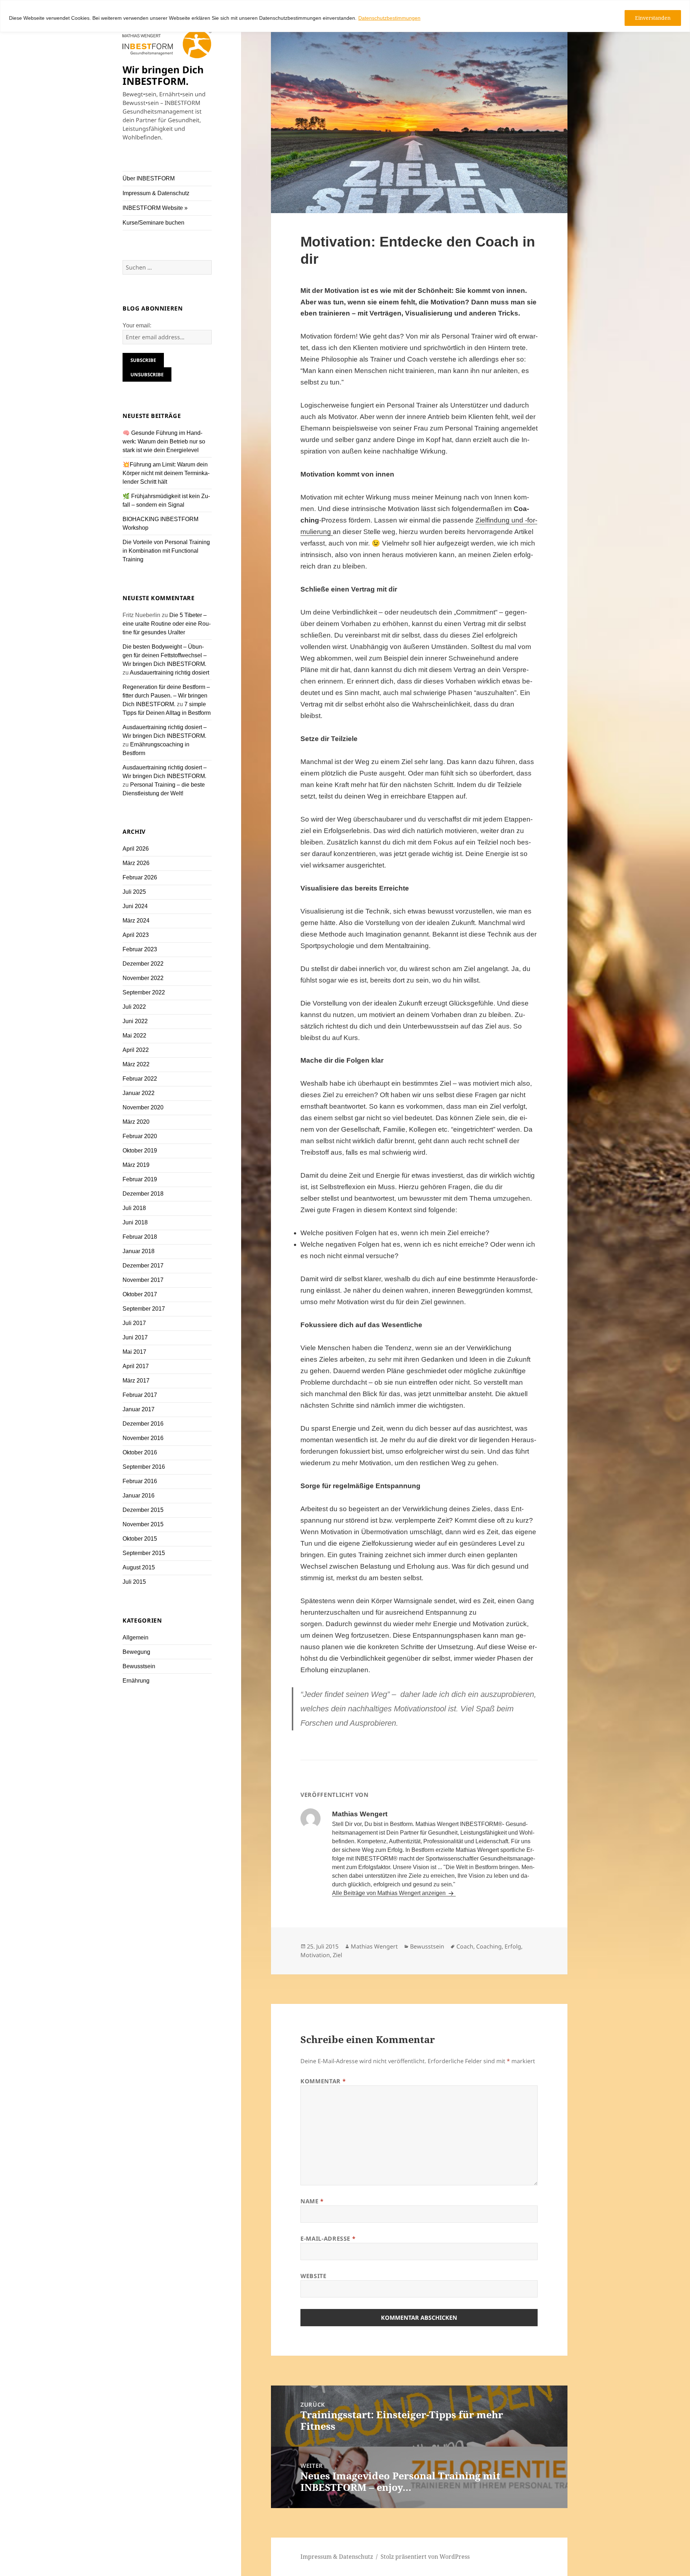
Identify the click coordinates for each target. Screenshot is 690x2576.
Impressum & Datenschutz (156, 193)
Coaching (489, 1946)
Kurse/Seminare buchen (153, 223)
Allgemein (135, 1637)
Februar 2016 (140, 1481)
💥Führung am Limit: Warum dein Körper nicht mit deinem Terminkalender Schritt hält (166, 473)
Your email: (137, 325)
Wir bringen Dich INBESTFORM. (163, 75)
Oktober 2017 (140, 1294)
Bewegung (136, 1652)
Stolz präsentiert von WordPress (425, 2557)
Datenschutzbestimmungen (389, 18)
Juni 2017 (135, 1337)
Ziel (337, 1955)
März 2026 (136, 863)
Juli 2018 (134, 1208)
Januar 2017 (139, 1409)
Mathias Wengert (374, 1946)
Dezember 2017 (143, 1266)
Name (312, 2201)
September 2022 (144, 992)
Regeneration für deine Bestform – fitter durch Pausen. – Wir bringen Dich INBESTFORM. (166, 696)
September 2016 (144, 1467)
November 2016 (143, 1438)
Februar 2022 (140, 1079)
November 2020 (143, 1107)
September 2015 (144, 1553)
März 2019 (136, 1165)
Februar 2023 (140, 949)
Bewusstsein (139, 1666)
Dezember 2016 (143, 1424)
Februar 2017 (140, 1395)
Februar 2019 (140, 1179)
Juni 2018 (135, 1222)
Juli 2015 (134, 1582)
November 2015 (143, 1524)
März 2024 (136, 921)
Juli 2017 (134, 1323)
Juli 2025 (134, 892)
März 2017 (136, 1381)
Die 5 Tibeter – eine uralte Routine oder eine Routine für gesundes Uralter (167, 624)
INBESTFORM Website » (155, 208)
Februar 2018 (140, 1237)
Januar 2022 (139, 1093)
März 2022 (136, 1064)
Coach (465, 1946)
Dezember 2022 (143, 964)
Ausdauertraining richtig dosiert (169, 673)
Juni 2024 (135, 906)
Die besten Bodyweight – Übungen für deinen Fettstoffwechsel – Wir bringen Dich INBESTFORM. (165, 655)
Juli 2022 (134, 1007)
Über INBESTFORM (149, 178)
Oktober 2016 (140, 1452)
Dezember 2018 (143, 1194)
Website (313, 2276)
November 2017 (143, 1280)
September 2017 (144, 1309)
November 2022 (143, 978)
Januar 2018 (139, 1251)
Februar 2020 (140, 1136)
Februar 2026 (140, 877)
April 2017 (136, 1366)
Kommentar (323, 2081)
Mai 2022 (134, 1036)
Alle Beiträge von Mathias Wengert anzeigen (390, 1893)
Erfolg (513, 1946)
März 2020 (136, 1122)
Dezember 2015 (143, 1510)
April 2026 (136, 849)
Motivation (315, 1955)
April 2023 (136, 935)
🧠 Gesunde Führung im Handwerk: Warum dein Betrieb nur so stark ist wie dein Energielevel (164, 441)
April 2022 (136, 1050)
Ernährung (136, 1681)
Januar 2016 (139, 1496)
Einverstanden (653, 18)
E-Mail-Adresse (328, 2239)
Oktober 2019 (140, 1151)
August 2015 (139, 1567)
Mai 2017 (134, 1352)
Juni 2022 (135, 1021)
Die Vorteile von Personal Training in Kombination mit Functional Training (166, 551)
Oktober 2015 (140, 1539)
